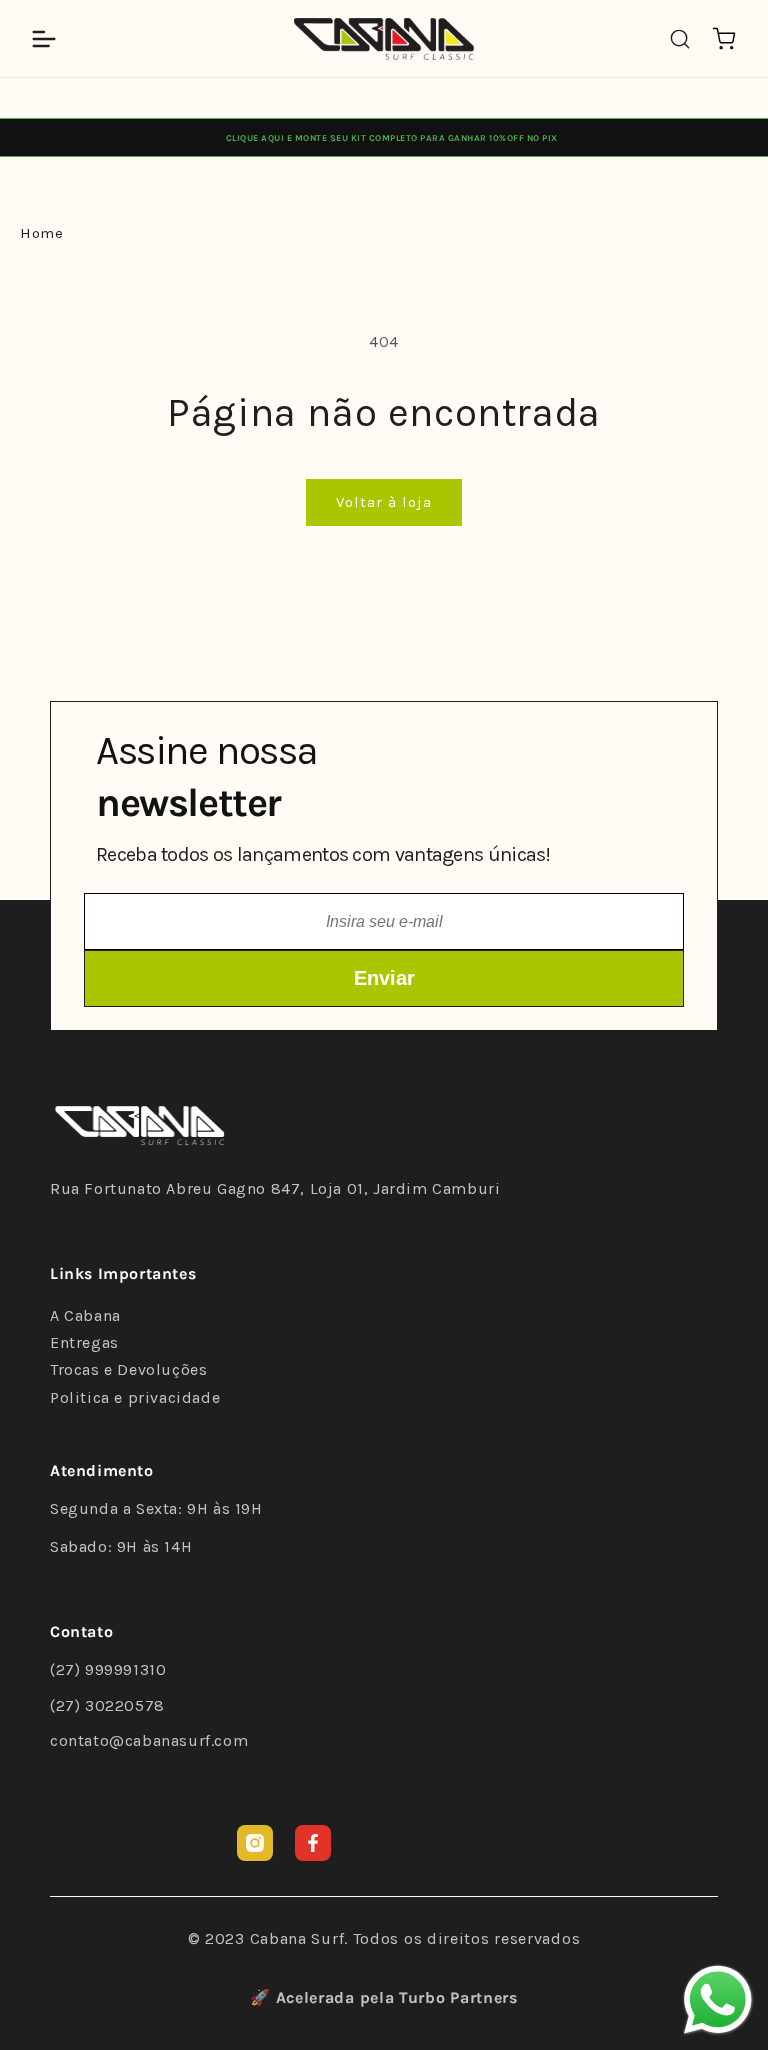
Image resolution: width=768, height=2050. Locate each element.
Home (41, 233)
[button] (44, 39)
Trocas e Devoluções (128, 1369)
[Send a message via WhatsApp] (718, 2000)
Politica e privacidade (135, 1397)
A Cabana (85, 1315)
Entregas (84, 1342)
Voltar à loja (384, 502)
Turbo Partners (458, 1997)
